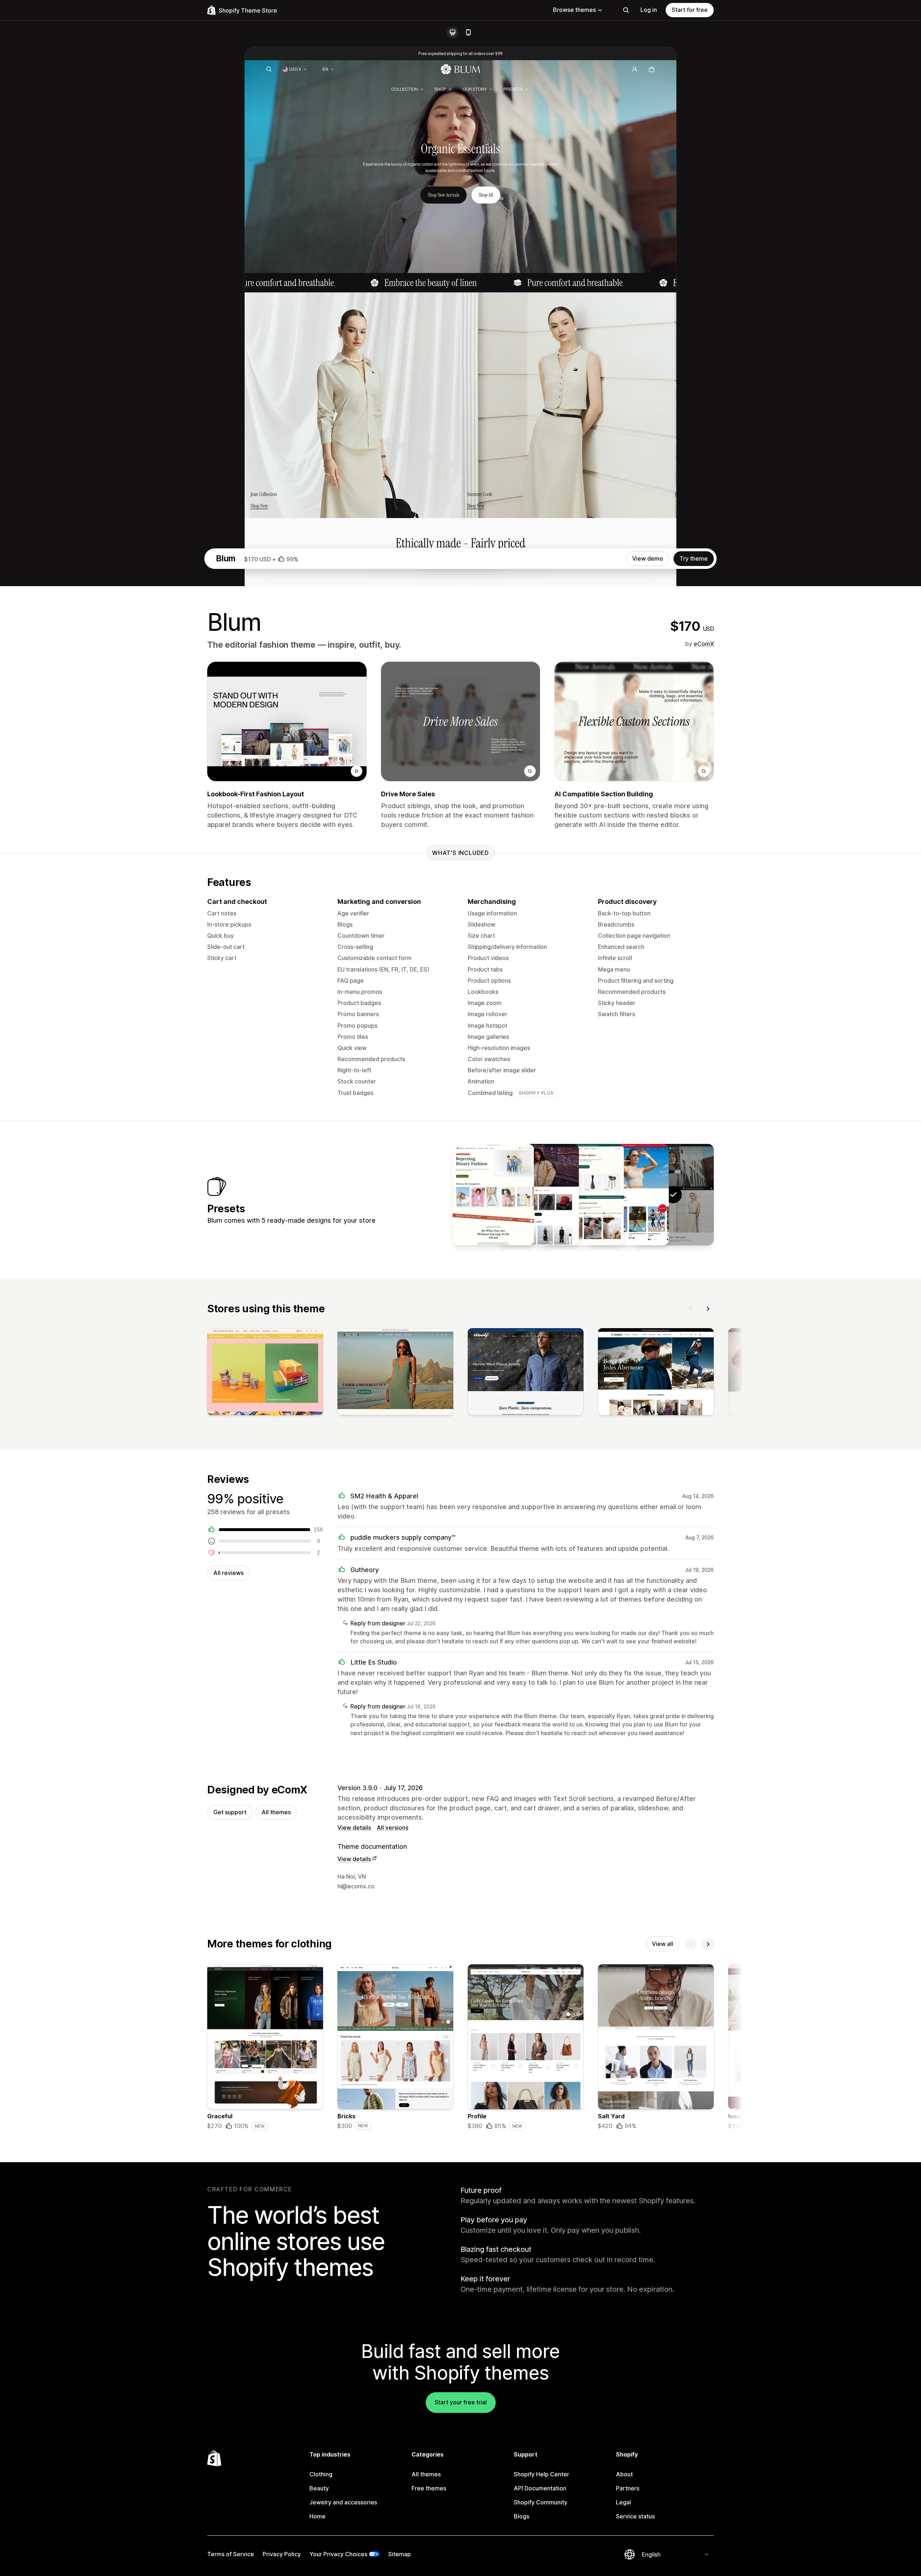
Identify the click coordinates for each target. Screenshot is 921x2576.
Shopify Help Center (541, 2474)
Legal (623, 2502)
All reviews (228, 1573)
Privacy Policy (282, 2554)
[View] (265, 1373)
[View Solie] (628, 1195)
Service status (635, 2516)
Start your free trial (461, 2402)
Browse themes (574, 10)
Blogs (521, 2516)
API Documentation (540, 2488)
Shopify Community (541, 2502)
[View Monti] (493, 1195)
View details (354, 1828)
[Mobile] (468, 32)
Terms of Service (231, 2554)
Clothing (321, 2474)
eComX (704, 644)
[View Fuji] (538, 1195)
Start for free (690, 10)
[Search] (626, 10)
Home (317, 2516)
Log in (649, 10)
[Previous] (691, 1309)
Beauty (319, 2488)
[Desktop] (453, 32)
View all (663, 1944)
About (624, 2474)
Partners (628, 2488)
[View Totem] (583, 1195)
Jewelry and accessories (343, 2502)
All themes (276, 1812)
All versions (393, 1828)
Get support (230, 1812)
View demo (648, 558)
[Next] (708, 1309)
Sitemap (400, 2554)
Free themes (429, 2488)
